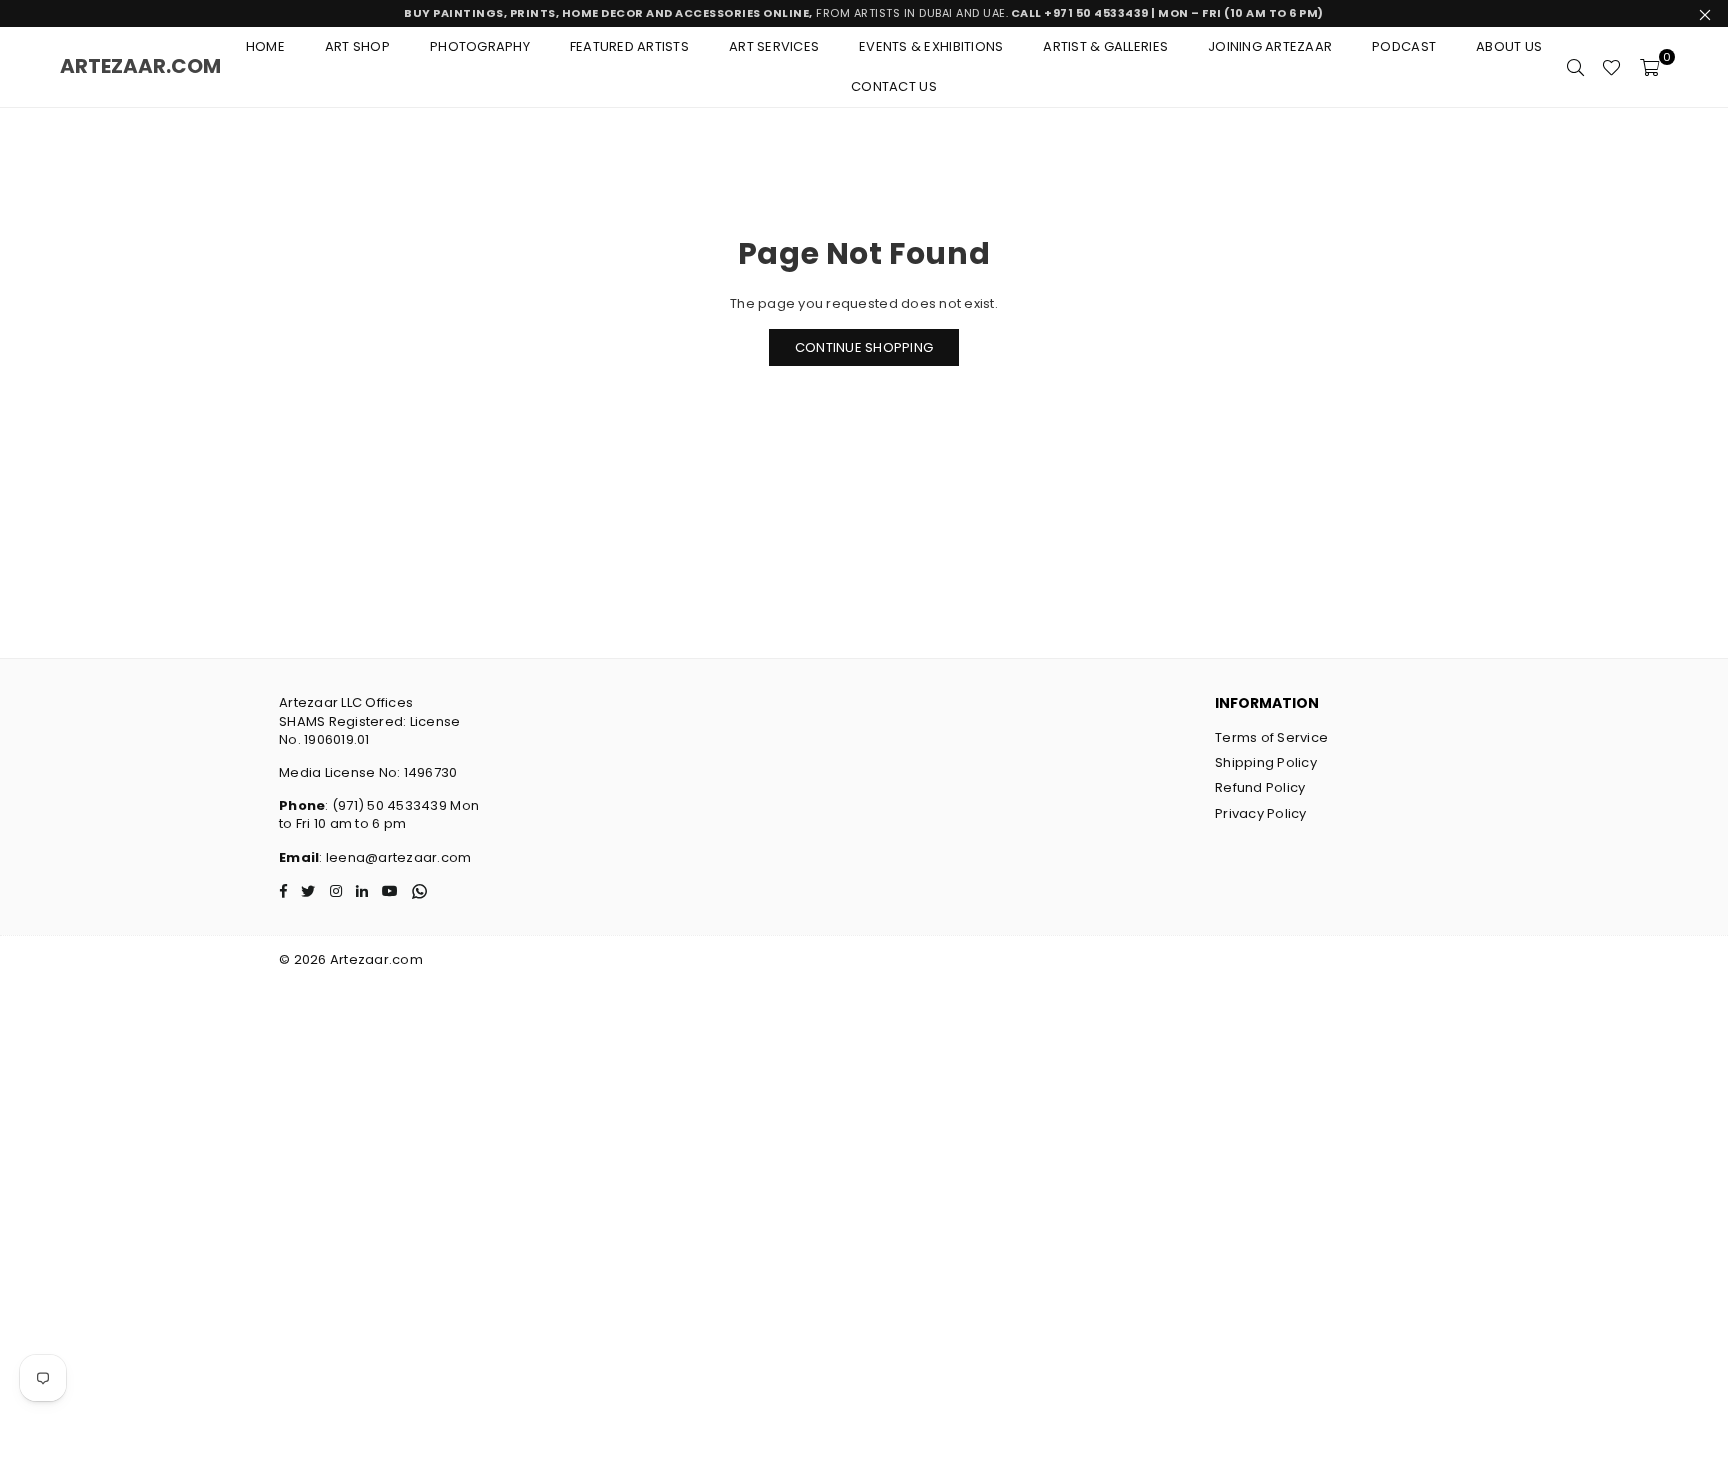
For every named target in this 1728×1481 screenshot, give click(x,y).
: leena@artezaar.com (395, 857)
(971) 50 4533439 (389, 805)
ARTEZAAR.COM (140, 66)
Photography (480, 46)
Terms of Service (1271, 737)
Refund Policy (1260, 787)
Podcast (1404, 46)
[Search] (1575, 67)
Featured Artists (629, 46)
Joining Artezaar (1270, 46)
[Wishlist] (1611, 67)
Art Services (774, 46)
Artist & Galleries (1105, 46)
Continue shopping (864, 347)
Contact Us (894, 86)
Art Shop (357, 46)
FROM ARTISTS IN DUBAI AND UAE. (864, 13)
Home (265, 46)
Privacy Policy (1261, 813)
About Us (1509, 46)
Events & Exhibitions (931, 46)
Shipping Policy (1266, 762)
